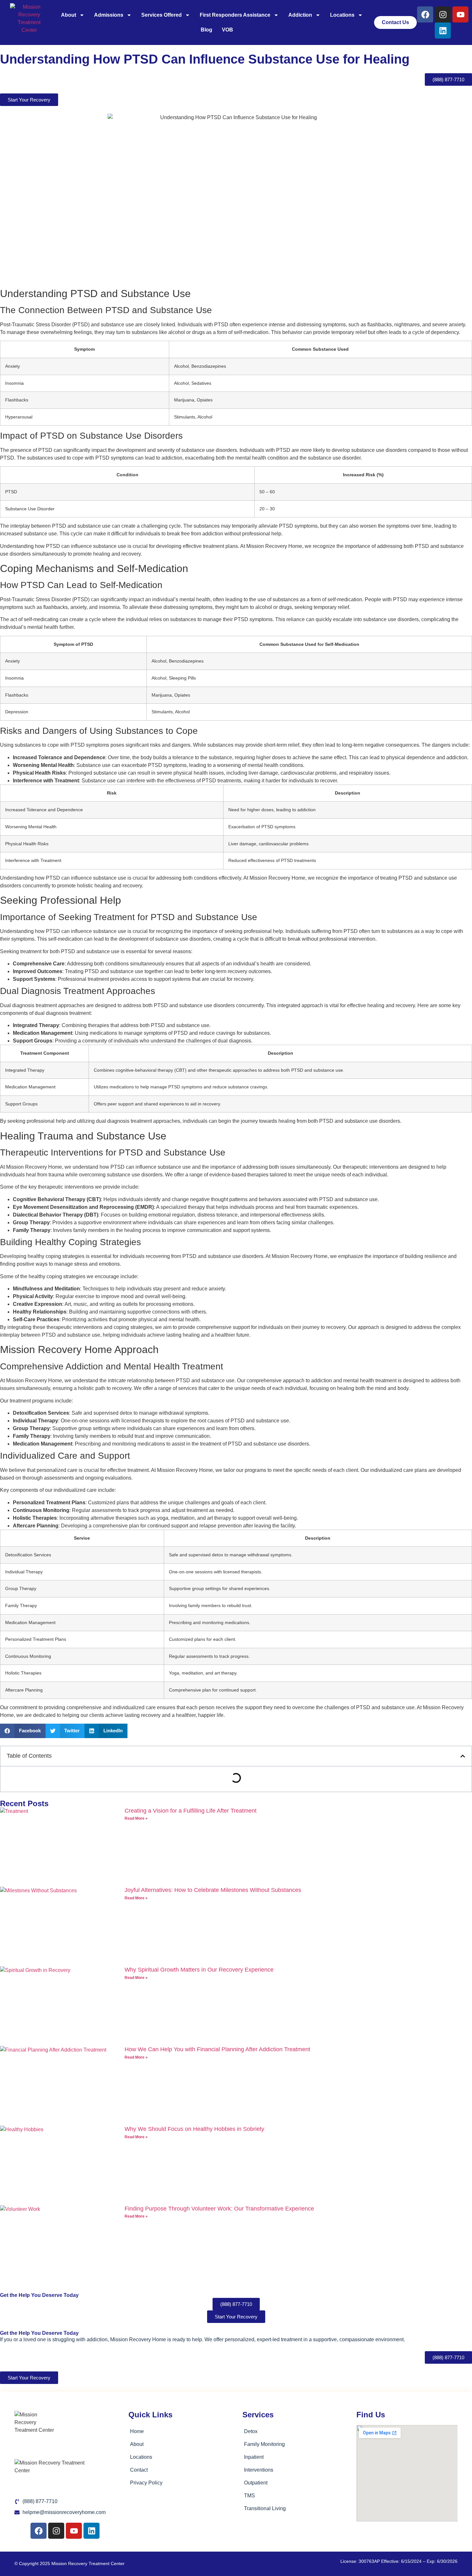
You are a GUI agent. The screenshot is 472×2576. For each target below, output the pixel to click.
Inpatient (254, 2457)
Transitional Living (265, 2508)
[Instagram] (443, 14)
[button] (23, 1731)
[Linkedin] (443, 31)
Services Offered (162, 15)
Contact (139, 2470)
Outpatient (256, 2483)
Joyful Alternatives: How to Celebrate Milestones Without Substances (213, 1890)
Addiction (300, 15)
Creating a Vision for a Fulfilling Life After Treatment (191, 1811)
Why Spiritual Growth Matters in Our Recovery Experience (199, 1970)
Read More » (136, 1818)
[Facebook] (425, 14)
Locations (342, 15)
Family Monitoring (264, 2444)
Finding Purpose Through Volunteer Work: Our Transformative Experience (219, 2209)
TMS (249, 2496)
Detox (251, 2431)
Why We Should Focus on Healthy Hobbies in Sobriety (194, 2129)
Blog (206, 30)
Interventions (259, 2470)
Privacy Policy (146, 2483)
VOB (227, 30)
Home (137, 2431)
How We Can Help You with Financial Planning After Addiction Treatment (217, 2049)
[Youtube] (460, 14)
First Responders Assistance (235, 15)
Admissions (109, 15)
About (69, 15)
